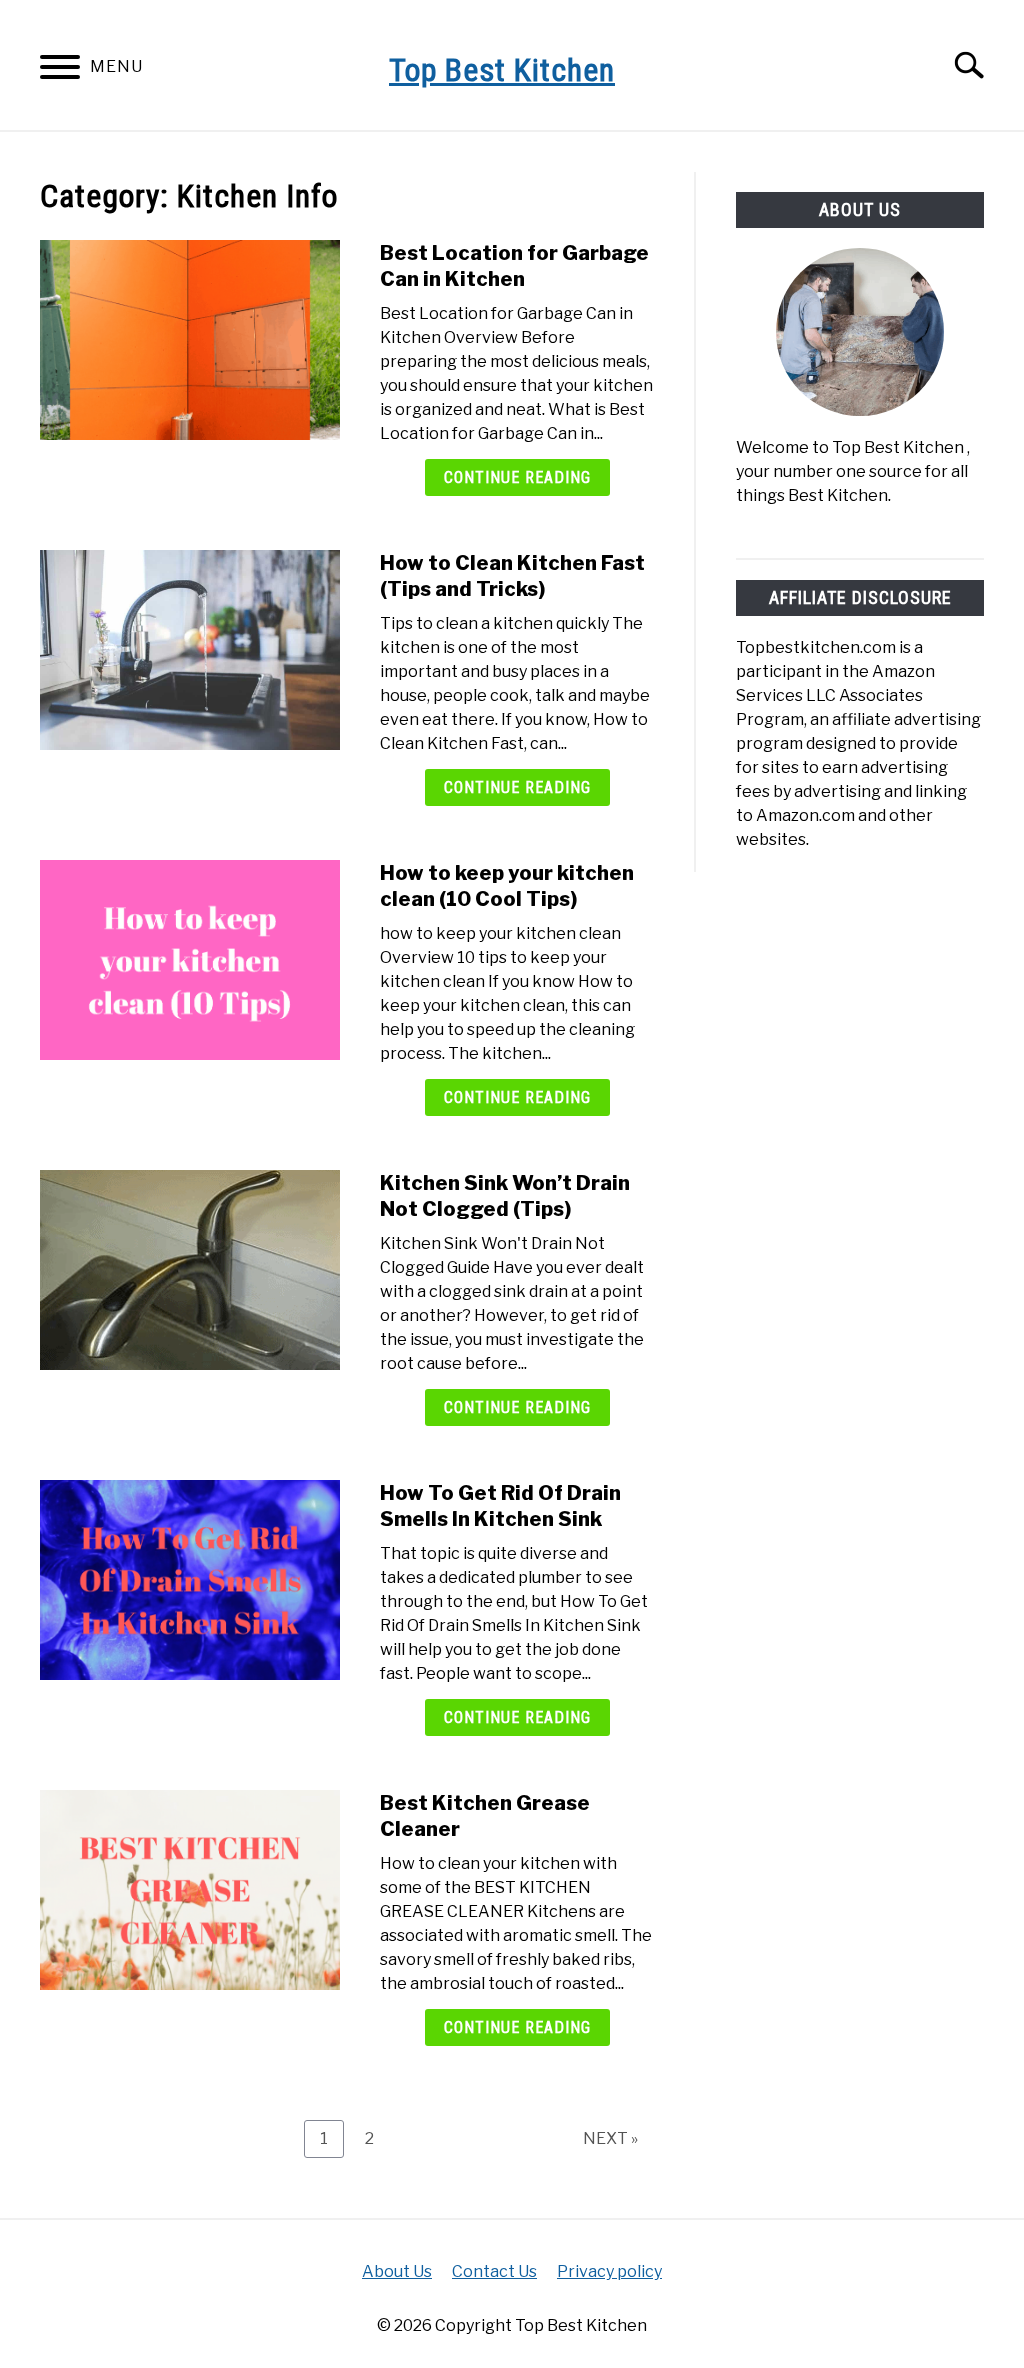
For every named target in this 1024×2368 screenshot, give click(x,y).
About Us (397, 2271)
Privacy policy (609, 2271)
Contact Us (494, 2271)
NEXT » (610, 2138)
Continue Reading (517, 477)
